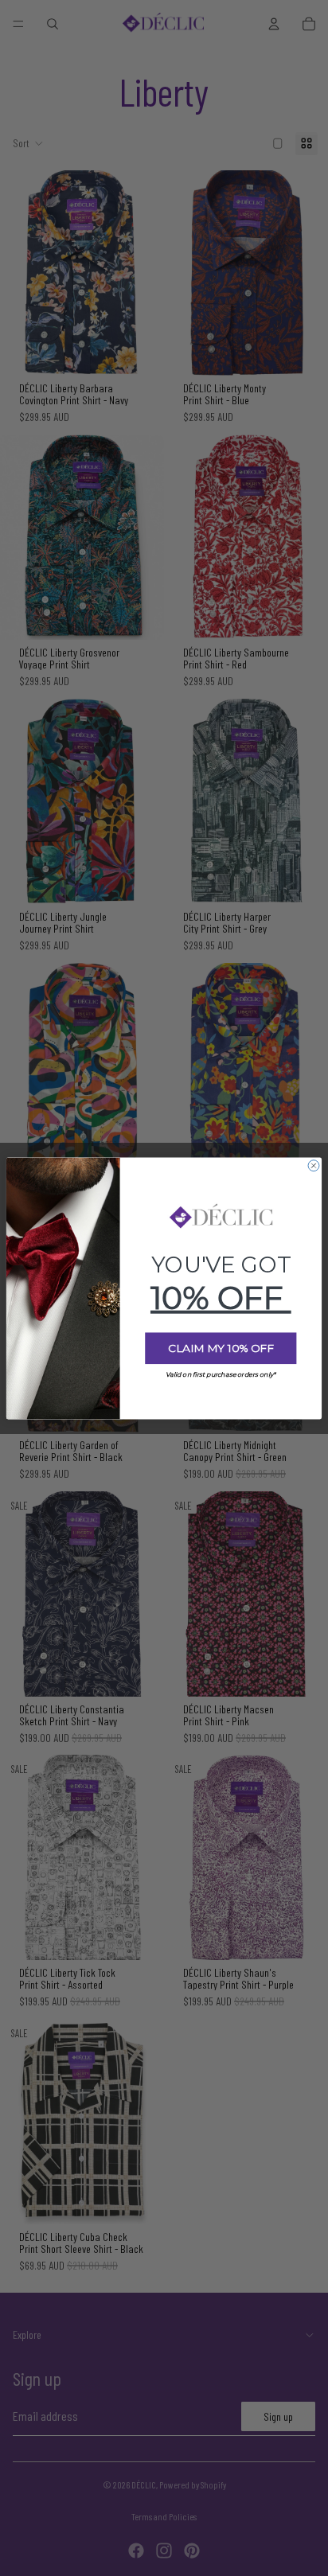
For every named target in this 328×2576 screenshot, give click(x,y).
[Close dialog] (314, 1165)
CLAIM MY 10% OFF (221, 1348)
